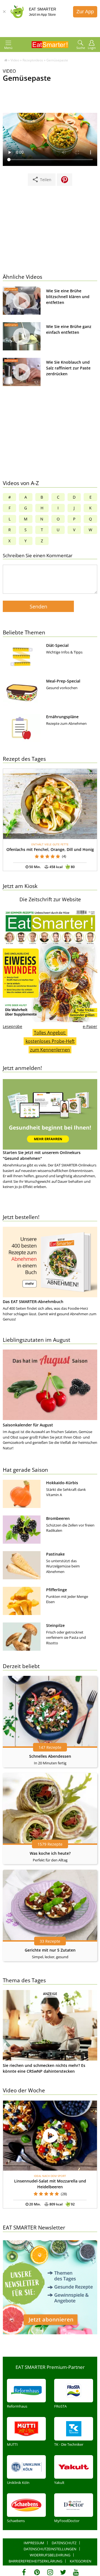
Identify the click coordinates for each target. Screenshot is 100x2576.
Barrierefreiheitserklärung (35, 2561)
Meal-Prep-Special (63, 681)
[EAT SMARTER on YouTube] (76, 2572)
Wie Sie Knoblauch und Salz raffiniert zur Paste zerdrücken (68, 368)
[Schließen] (4, 12)
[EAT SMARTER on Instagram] (50, 2572)
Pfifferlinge (57, 1590)
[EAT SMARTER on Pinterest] (37, 2572)
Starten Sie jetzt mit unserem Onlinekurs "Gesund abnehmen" (42, 1155)
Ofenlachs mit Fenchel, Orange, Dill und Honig (50, 849)
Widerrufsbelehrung (50, 2555)
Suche (81, 48)
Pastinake (55, 1554)
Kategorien (81, 2561)
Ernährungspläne (62, 717)
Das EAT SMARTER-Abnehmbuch (33, 1302)
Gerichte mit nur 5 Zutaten (50, 1950)
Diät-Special (57, 645)
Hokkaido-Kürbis (62, 1483)
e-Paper (90, 1026)
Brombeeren (58, 1518)
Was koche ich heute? (50, 1853)
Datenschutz (64, 2543)
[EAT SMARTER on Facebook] (24, 2572)
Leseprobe (12, 1026)
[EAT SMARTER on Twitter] (63, 2572)
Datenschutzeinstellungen (50, 2549)
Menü (8, 48)
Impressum (34, 2543)
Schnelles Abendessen (50, 1756)
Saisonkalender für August (28, 1425)
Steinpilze (55, 1625)
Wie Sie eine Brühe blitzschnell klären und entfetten (68, 297)
